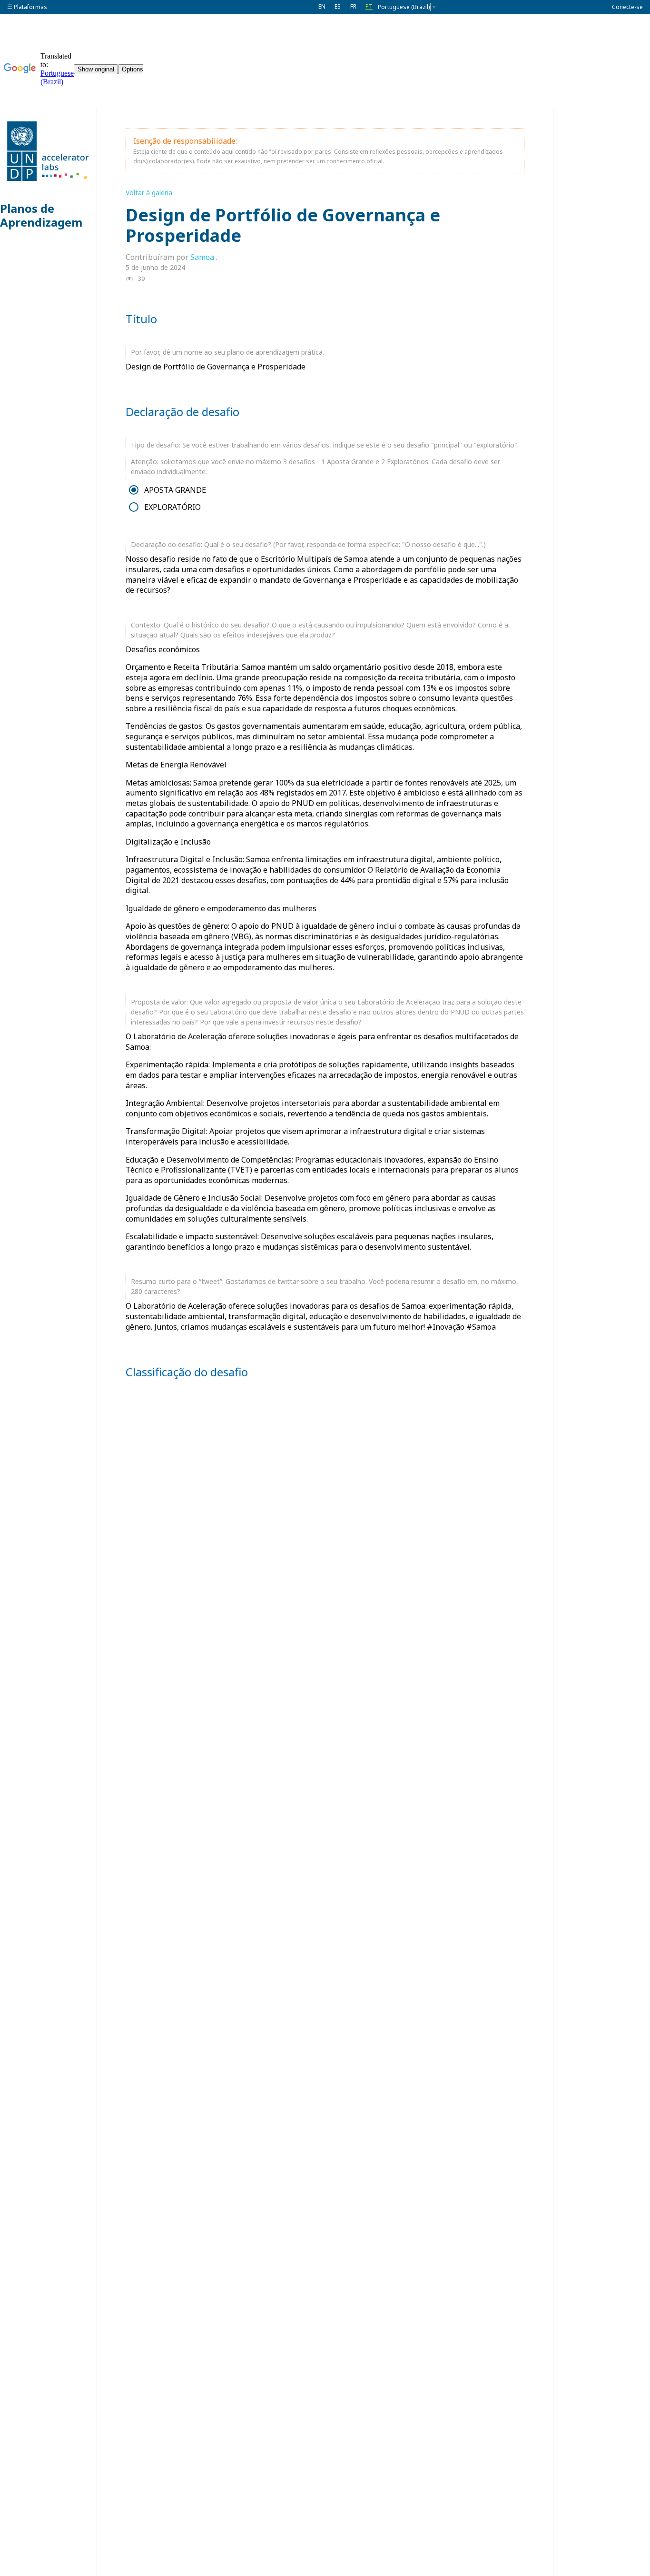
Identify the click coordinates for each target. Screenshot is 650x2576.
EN (322, 6)
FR (353, 6)
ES (338, 6)
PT (369, 6)
